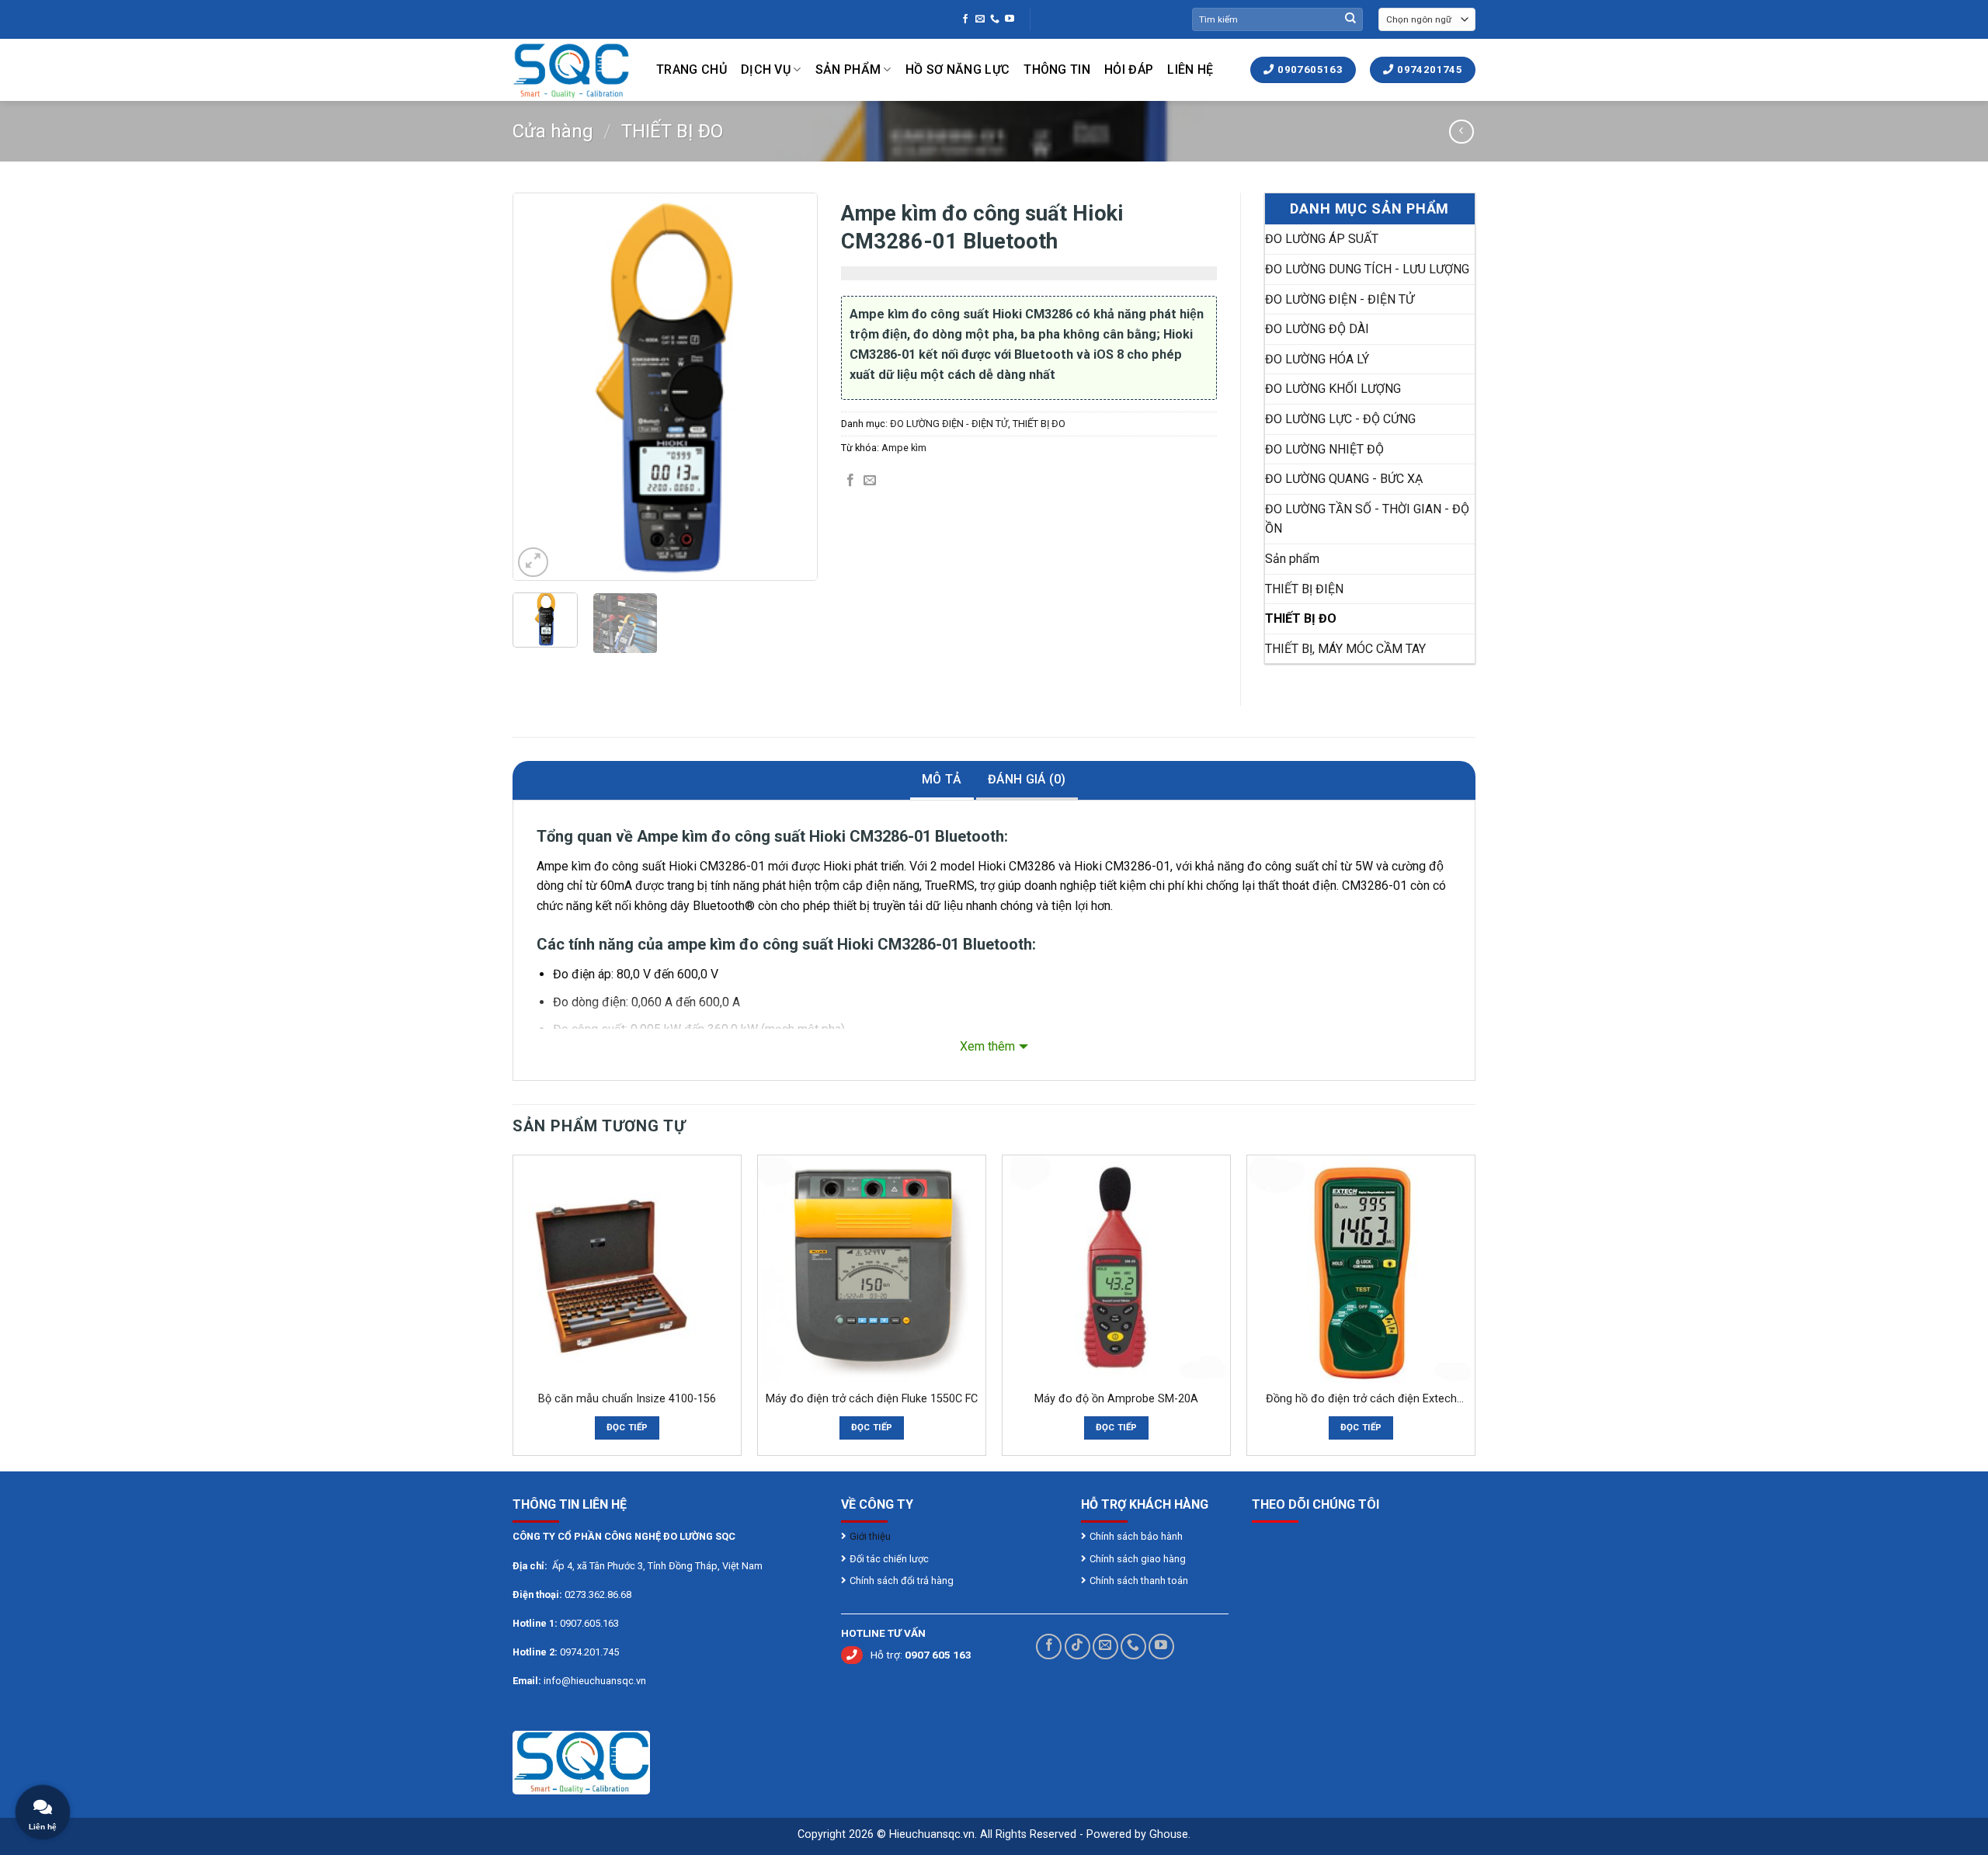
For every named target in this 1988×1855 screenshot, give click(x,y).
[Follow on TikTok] (1077, 1647)
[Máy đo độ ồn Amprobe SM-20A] (1116, 1269)
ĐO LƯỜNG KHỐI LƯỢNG (1333, 389)
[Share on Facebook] (850, 481)
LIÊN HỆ (1190, 69)
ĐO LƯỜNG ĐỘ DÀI (1317, 329)
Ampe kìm (904, 448)
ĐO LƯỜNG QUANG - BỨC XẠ (1344, 479)
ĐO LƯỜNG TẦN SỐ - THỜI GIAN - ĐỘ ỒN (1367, 519)
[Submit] (1350, 19)
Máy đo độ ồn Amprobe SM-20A (1116, 1399)
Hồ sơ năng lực (958, 69)
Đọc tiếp (627, 1427)
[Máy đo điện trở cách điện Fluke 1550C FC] (872, 1269)
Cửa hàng (553, 131)
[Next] (792, 387)
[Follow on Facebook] (965, 19)
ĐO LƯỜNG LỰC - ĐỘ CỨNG (1340, 419)
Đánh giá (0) (1027, 779)
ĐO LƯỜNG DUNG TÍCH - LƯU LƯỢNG (1367, 269)
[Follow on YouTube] (1010, 19)
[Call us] (995, 19)
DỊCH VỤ (766, 69)
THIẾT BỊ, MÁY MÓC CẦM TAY (1345, 649)
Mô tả (942, 779)
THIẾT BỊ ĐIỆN (1304, 589)
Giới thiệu (871, 1536)
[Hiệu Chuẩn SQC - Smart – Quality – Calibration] (573, 70)
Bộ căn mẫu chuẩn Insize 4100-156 (627, 1399)
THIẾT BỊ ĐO (672, 131)
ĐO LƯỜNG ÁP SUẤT (1322, 239)
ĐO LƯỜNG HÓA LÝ (1317, 359)
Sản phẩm (848, 69)
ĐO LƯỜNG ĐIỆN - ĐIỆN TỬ (949, 424)
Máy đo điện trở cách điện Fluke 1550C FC (872, 1399)
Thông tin (1057, 69)
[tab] (942, 781)
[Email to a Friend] (870, 481)
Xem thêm (987, 1046)
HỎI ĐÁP (1129, 69)
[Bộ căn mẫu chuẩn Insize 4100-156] (627, 1269)
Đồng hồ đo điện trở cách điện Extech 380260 (1361, 1400)
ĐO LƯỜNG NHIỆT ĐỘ (1324, 449)
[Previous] (538, 387)
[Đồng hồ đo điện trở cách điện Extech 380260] (1361, 1269)
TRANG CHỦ (692, 69)
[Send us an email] (980, 19)
